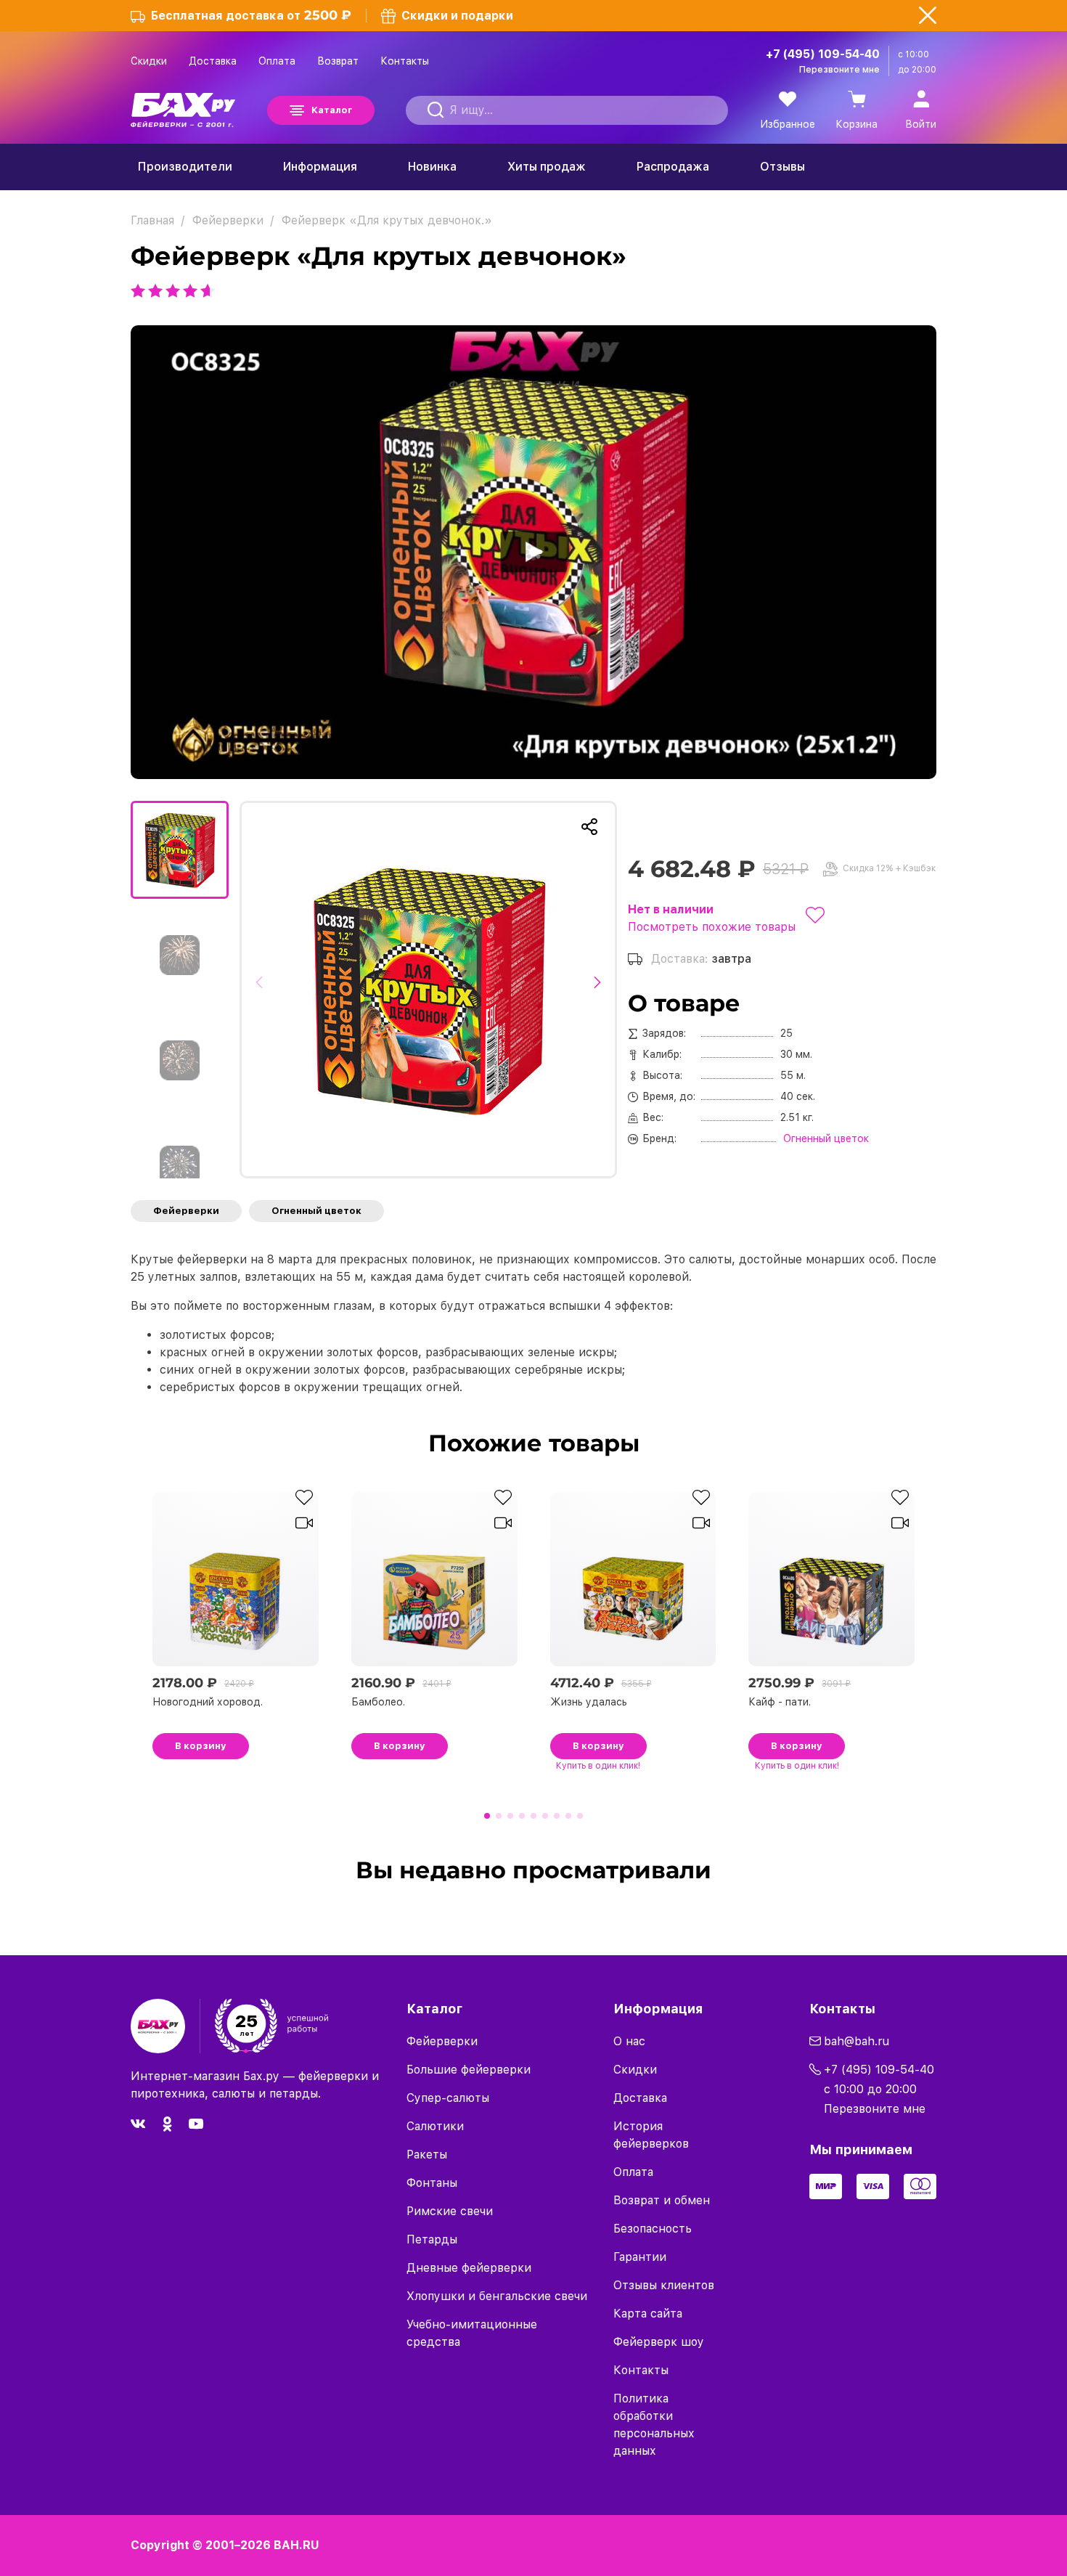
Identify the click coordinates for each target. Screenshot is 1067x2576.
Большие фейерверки (469, 2070)
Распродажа (673, 167)
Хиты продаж (547, 167)
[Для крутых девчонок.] (428, 990)
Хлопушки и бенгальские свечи (497, 2296)
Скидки (149, 61)
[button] (263, 990)
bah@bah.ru (857, 2041)
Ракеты (427, 2155)
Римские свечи (450, 2211)
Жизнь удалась (589, 1702)
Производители (185, 167)
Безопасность (653, 2229)
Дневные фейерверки (469, 2268)
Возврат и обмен (662, 2200)
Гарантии (640, 2257)
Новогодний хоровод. (208, 1702)
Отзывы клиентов (664, 2285)
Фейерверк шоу (659, 2342)
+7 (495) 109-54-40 (823, 54)
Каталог (332, 110)
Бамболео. (378, 1702)
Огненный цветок (316, 1211)
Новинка (432, 167)
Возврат (338, 61)
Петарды (432, 2239)
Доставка (213, 61)
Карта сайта (648, 2314)
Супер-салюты (448, 2098)
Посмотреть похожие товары (712, 927)
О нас (629, 2041)
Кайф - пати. (780, 1702)
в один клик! (598, 1766)
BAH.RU (297, 2545)
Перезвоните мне (839, 70)
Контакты (405, 61)
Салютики (435, 2126)
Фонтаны (432, 2183)
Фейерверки (186, 1211)
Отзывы (782, 167)
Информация (320, 167)
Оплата (277, 61)
